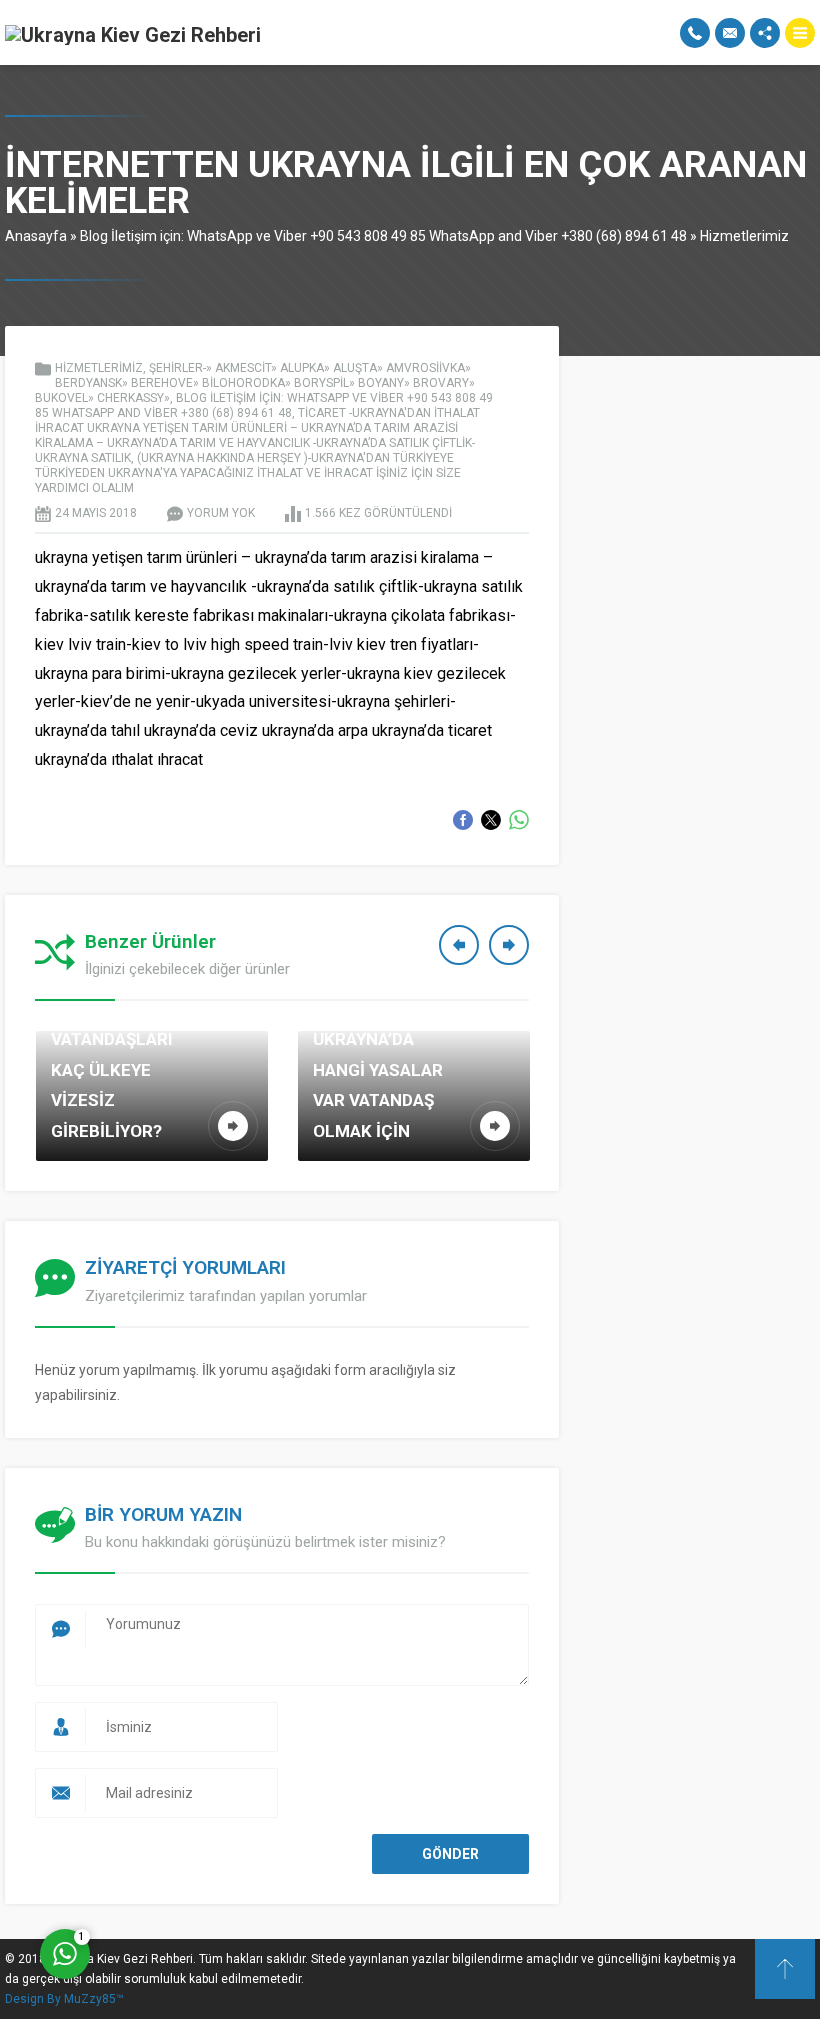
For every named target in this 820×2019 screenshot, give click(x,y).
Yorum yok (221, 513)
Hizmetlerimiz (744, 236)
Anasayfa (36, 236)
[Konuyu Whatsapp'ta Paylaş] (519, 820)
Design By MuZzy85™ (64, 1999)
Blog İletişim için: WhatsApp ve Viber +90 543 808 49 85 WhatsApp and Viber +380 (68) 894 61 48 (383, 236)
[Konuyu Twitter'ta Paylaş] (491, 820)
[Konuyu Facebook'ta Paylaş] (463, 820)
